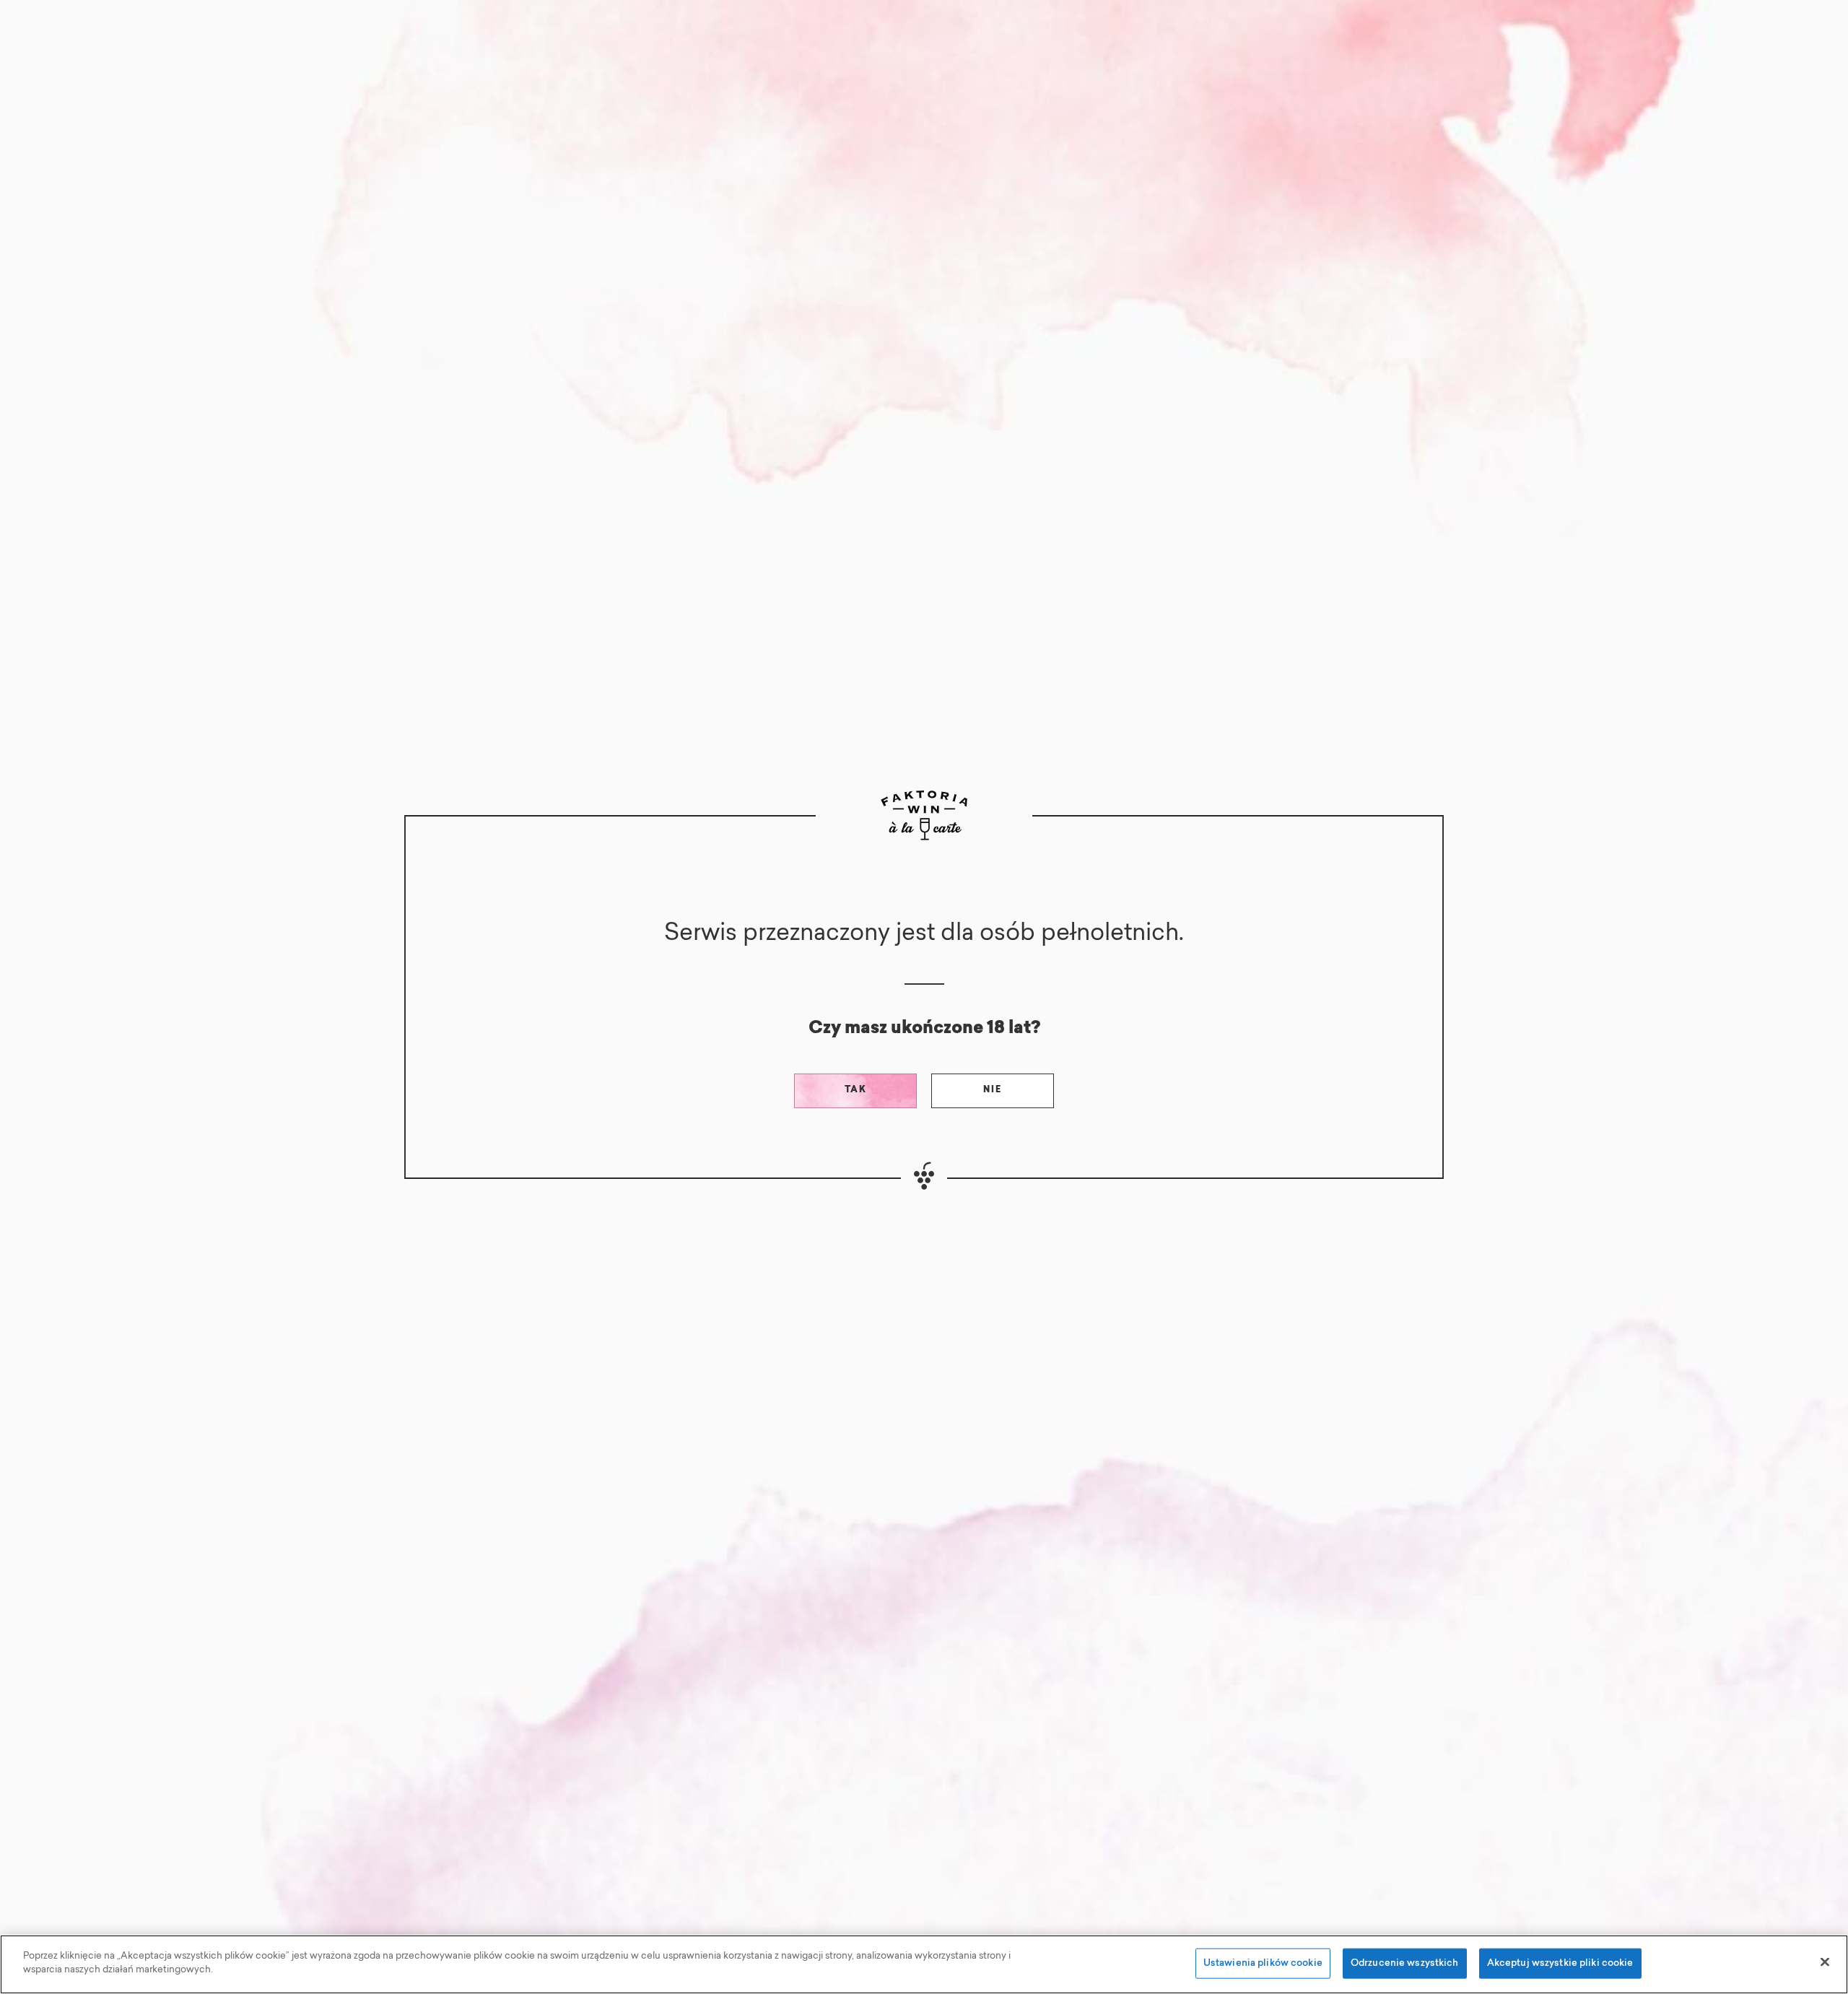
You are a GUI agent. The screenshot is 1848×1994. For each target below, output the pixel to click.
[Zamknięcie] (1825, 1962)
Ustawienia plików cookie (1263, 1963)
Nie (993, 1090)
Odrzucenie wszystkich (1405, 1963)
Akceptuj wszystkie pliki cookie (1560, 1963)
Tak (856, 1090)
